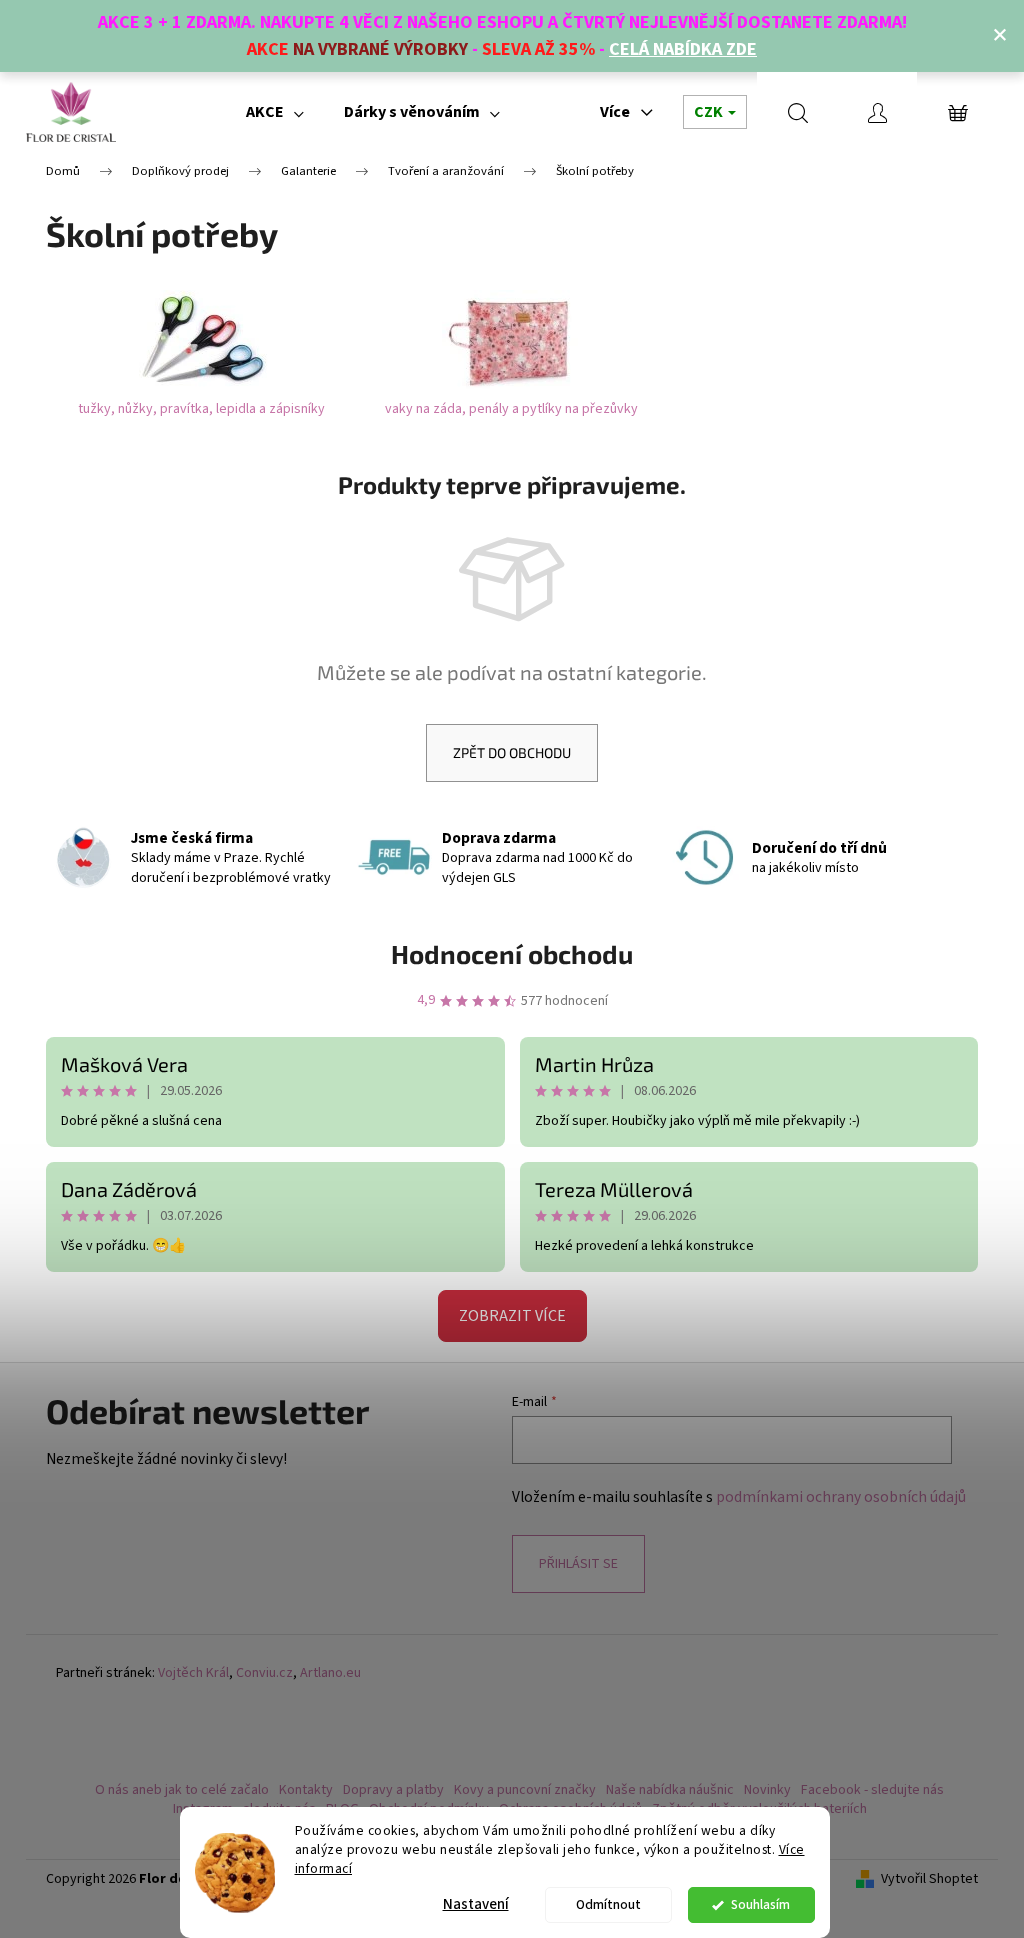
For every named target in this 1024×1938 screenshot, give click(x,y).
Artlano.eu (330, 1673)
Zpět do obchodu (512, 752)
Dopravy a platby (393, 1790)
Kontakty (306, 1790)
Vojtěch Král (193, 1673)
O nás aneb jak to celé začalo (182, 1790)
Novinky (767, 1790)
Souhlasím (760, 1904)
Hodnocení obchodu (512, 953)
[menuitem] (275, 112)
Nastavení (476, 1904)
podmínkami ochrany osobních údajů (841, 1497)
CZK (710, 112)
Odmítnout (608, 1904)
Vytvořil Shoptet (929, 1879)
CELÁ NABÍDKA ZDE (683, 49)
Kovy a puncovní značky (525, 1790)
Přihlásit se (578, 1564)
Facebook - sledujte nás (872, 1790)
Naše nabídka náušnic (670, 1790)
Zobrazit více (512, 1316)
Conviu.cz (264, 1673)
